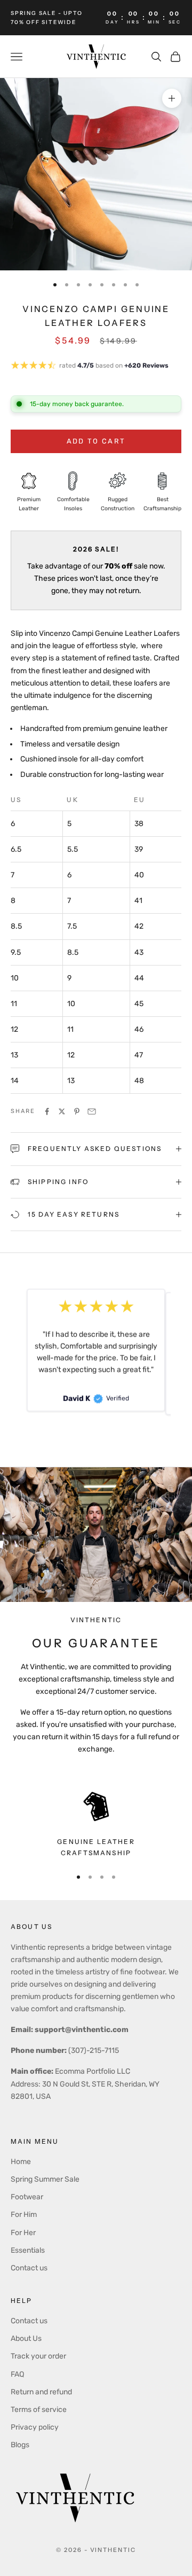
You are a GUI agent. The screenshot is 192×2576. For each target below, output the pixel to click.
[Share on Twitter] (62, 1111)
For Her (23, 2233)
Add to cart (96, 441)
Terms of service (39, 2410)
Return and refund (41, 2392)
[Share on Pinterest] (77, 1111)
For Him (24, 2215)
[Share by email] (92, 1111)
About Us (26, 2338)
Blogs (20, 2445)
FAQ (17, 2374)
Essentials (28, 2250)
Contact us (29, 2268)
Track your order (38, 2356)
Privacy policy (35, 2427)
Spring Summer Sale (45, 2179)
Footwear (27, 2197)
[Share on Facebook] (47, 1111)
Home (21, 2162)
